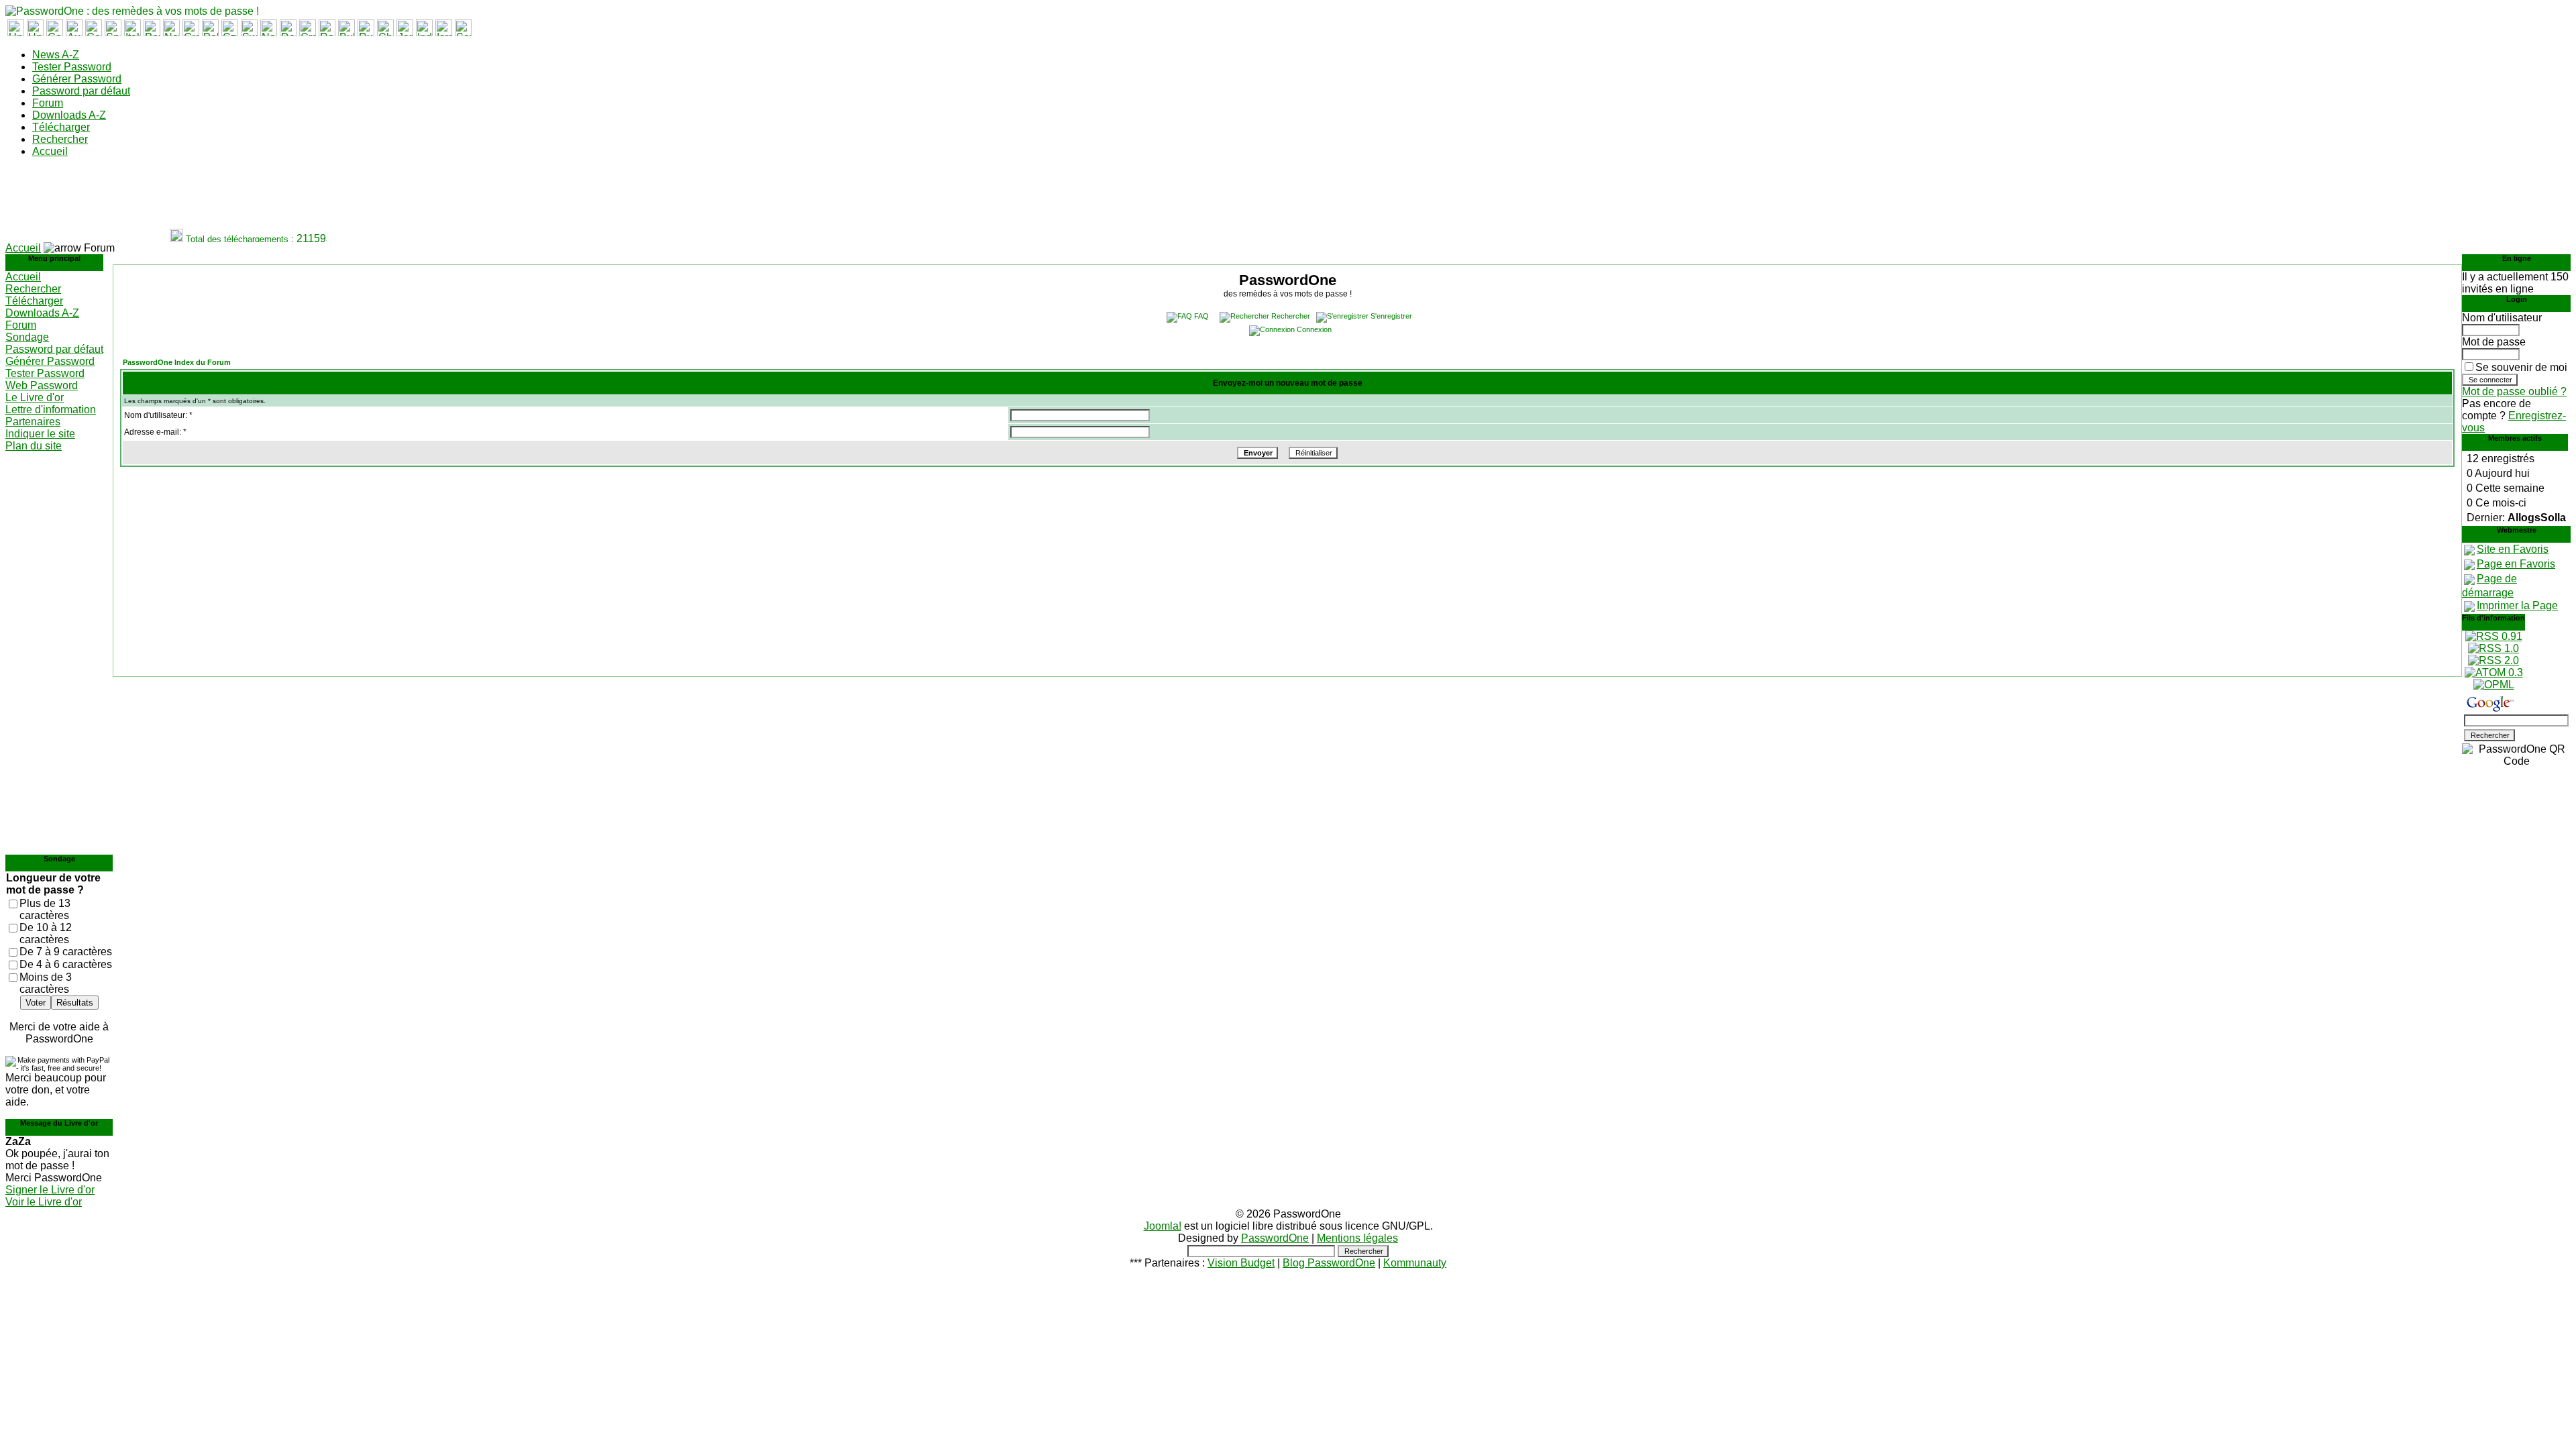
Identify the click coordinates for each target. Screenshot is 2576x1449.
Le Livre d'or (35, 397)
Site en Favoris (2513, 549)
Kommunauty (1415, 1263)
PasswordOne (1275, 1238)
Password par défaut (81, 91)
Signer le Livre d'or (50, 1190)
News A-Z (56, 55)
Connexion (1314, 329)
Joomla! (1163, 1226)
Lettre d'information (51, 410)
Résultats (75, 1003)
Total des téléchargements (224, 239)
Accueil (50, 151)
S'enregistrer (1391, 316)
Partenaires (33, 422)
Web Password (42, 385)
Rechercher (60, 139)
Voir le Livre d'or (44, 1202)
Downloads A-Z (69, 115)
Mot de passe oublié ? (2514, 391)
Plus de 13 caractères (45, 909)
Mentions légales (1357, 1238)
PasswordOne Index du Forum (177, 362)
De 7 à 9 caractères (66, 952)
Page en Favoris (2516, 564)
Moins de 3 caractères (46, 983)
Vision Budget (1241, 1263)
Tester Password (72, 67)
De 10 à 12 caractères (46, 933)
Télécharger (61, 127)
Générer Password (77, 79)
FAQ (1201, 316)
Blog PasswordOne (1329, 1263)
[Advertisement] (250, 199)
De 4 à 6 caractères (66, 964)
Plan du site (34, 446)
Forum (48, 103)
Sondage (27, 337)
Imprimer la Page (2517, 605)
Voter (36, 1003)
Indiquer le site (40, 434)
